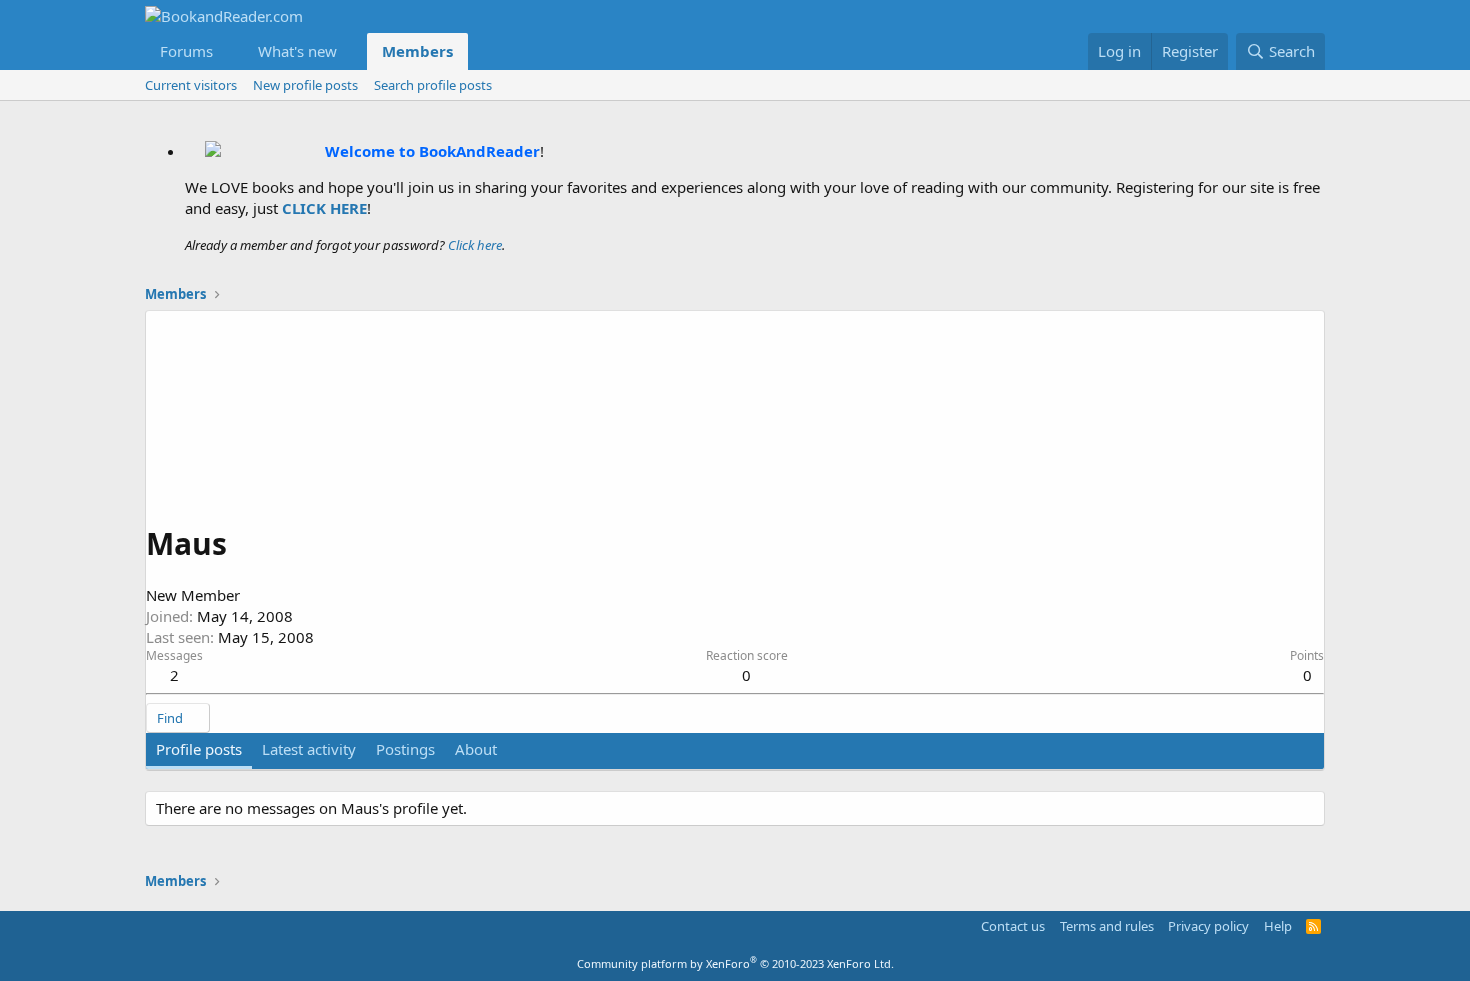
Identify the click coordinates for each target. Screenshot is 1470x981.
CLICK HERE (324, 208)
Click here (475, 245)
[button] (229, 51)
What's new (297, 51)
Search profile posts (433, 85)
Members (417, 51)
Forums (186, 51)
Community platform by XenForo (735, 963)
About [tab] (476, 749)
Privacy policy (1208, 926)
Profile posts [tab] (199, 749)
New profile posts (305, 85)
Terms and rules (1107, 926)
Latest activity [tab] (309, 749)
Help (1278, 926)
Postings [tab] (405, 749)
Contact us (1013, 926)
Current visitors (191, 85)
